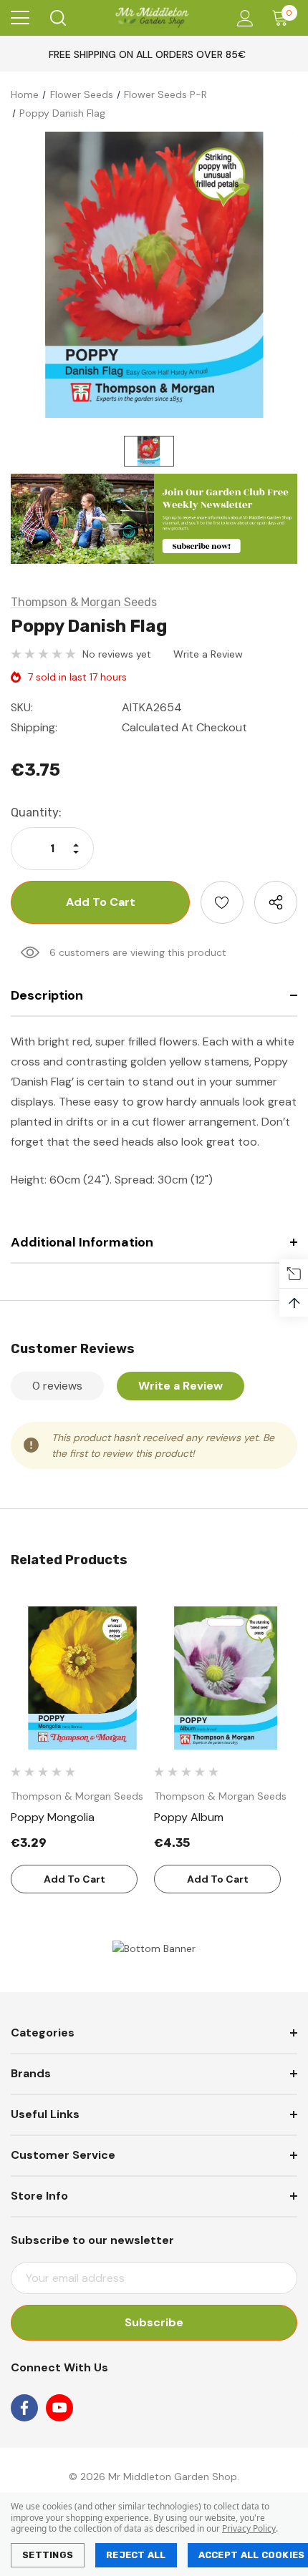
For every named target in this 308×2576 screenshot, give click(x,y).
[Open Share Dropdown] (276, 902)
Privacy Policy (249, 2528)
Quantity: (36, 813)
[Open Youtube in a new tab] (59, 2408)
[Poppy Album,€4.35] (226, 1678)
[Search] (57, 18)
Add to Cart (74, 1879)
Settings (48, 2555)
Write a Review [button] (208, 654)
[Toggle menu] (20, 18)
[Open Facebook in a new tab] (24, 2408)
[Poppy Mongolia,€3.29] (82, 1678)
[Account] (242, 18)
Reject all (136, 2555)
